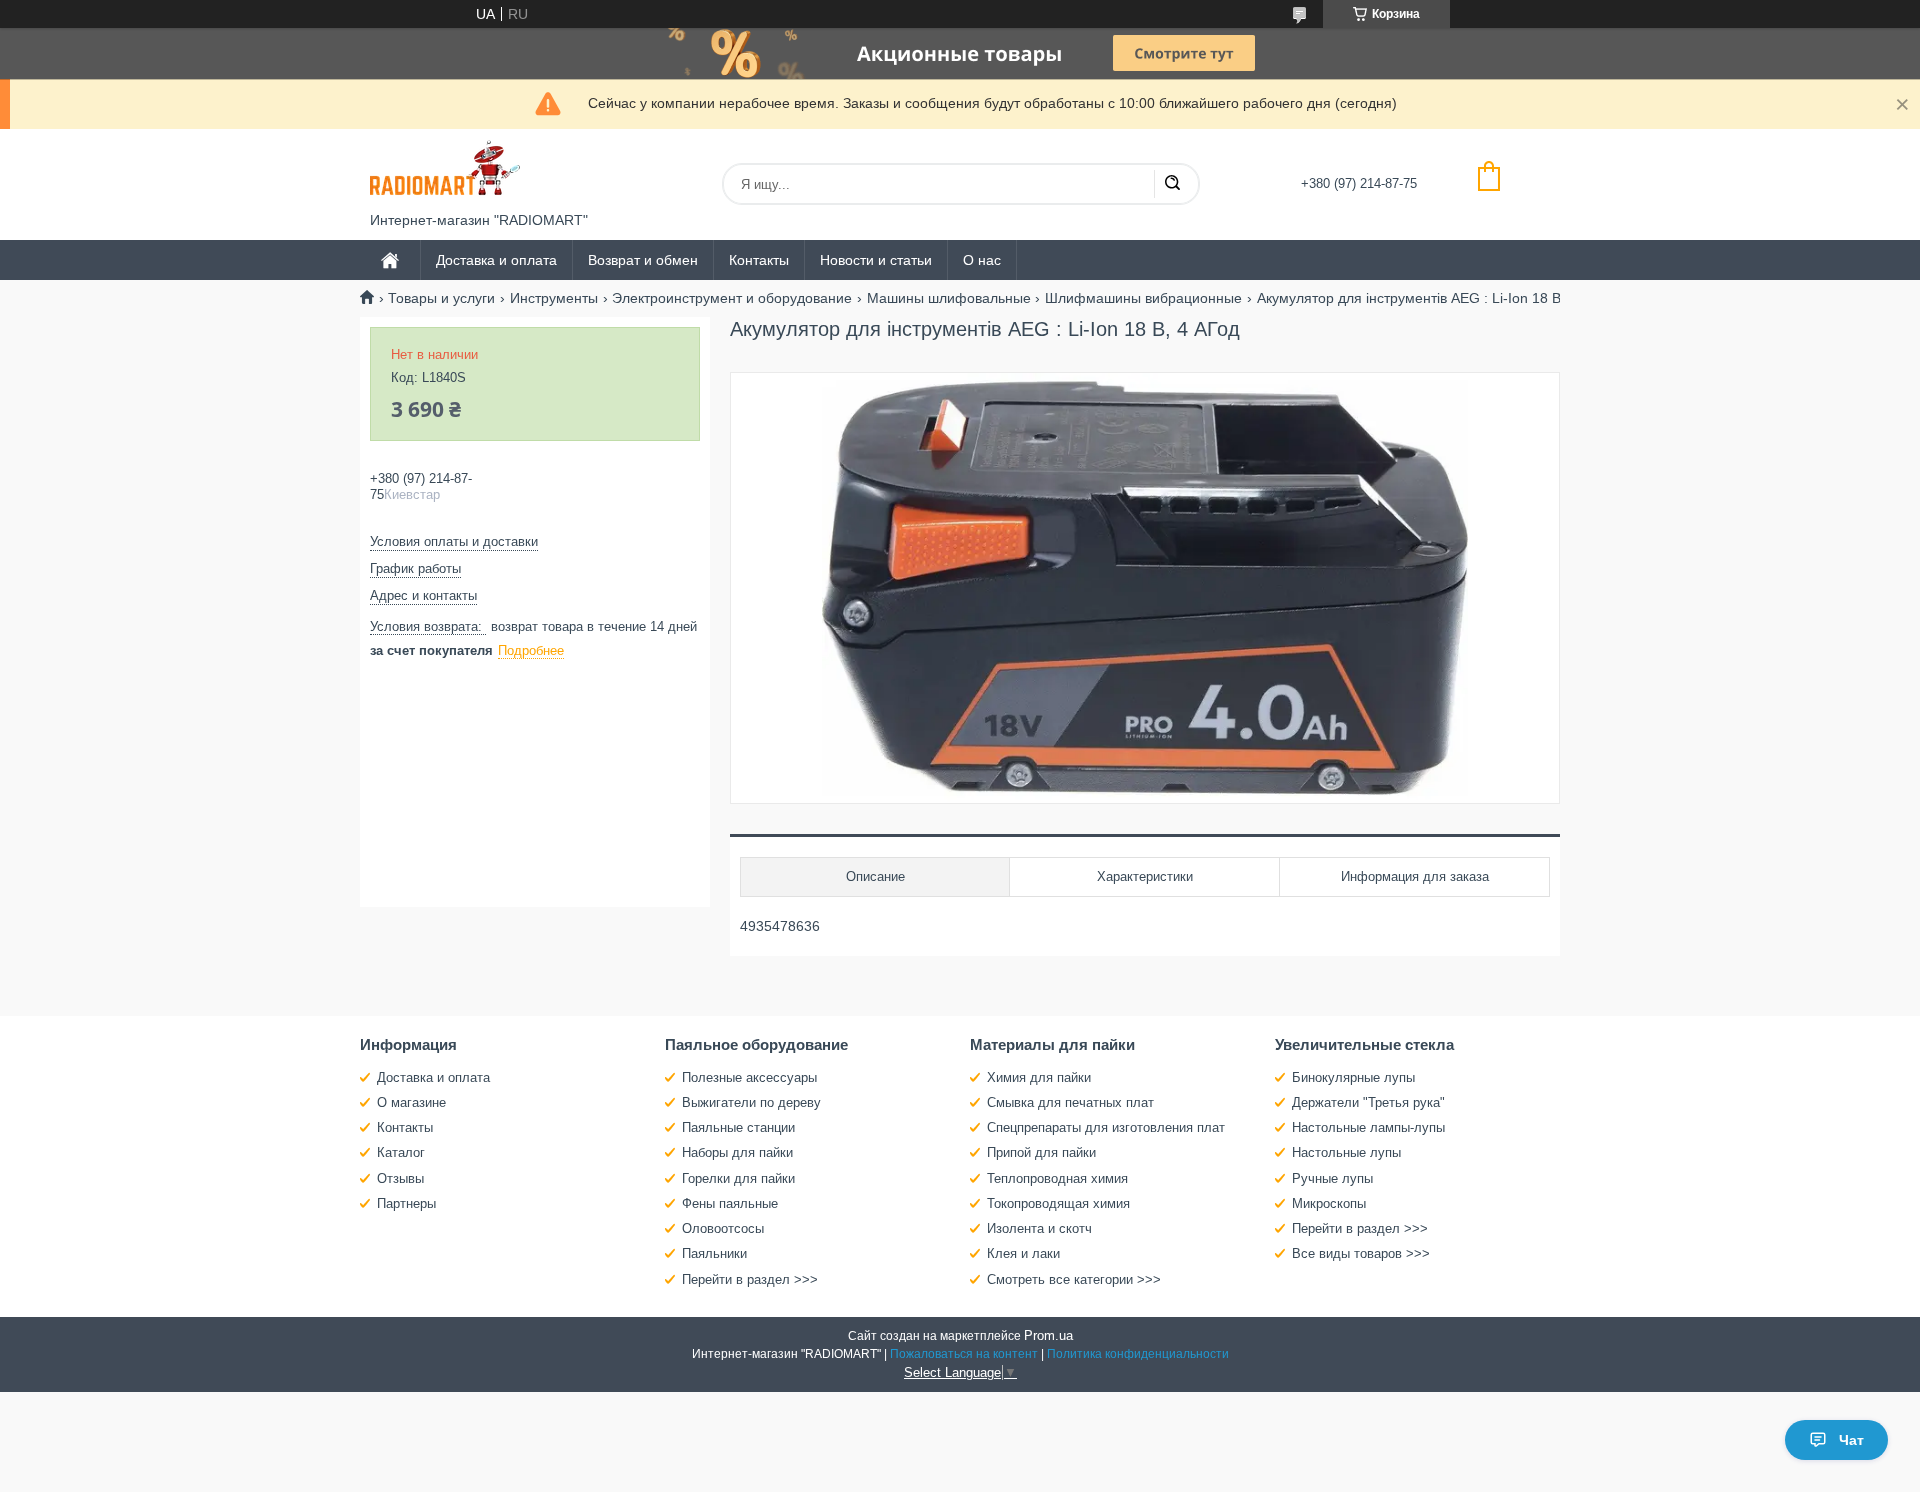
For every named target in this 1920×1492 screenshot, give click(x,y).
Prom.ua (1048, 1335)
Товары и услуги (441, 298)
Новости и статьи (876, 260)
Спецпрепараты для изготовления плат (1106, 1127)
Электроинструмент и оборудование (732, 298)
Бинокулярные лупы (1353, 1077)
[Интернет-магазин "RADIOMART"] (445, 170)
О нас (982, 260)
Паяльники (714, 1253)
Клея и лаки (1023, 1253)
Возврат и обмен (643, 260)
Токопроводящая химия (1058, 1203)
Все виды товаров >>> (1361, 1253)
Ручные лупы (1332, 1178)
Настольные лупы (1346, 1152)
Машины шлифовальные (949, 298)
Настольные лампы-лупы (1368, 1127)
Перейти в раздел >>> (750, 1279)
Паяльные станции (738, 1127)
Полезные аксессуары (749, 1077)
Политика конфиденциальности (1138, 1354)
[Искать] (1172, 184)
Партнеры (406, 1203)
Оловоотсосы (723, 1228)
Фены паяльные (730, 1203)
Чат (1851, 1440)
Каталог (401, 1152)
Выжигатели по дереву (751, 1102)
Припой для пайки (1041, 1152)
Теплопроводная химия (1057, 1178)
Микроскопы (1329, 1203)
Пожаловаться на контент (964, 1354)
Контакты (759, 260)
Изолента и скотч (1039, 1228)
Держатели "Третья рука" (1368, 1102)
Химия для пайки (1039, 1077)
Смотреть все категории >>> (1074, 1279)
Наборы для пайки (737, 1152)
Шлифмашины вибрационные (1143, 298)
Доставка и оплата (496, 260)
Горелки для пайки (738, 1178)
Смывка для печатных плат (1070, 1102)
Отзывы (400, 1178)
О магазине (411, 1102)
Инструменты (554, 298)
